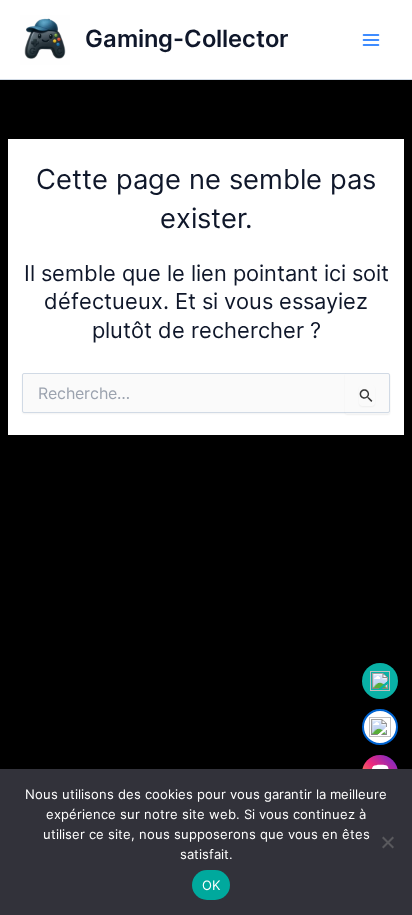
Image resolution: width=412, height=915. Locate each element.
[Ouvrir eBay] (380, 727)
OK (211, 885)
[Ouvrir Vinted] (380, 681)
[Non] (387, 842)
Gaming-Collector (186, 38)
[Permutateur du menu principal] (371, 40)
